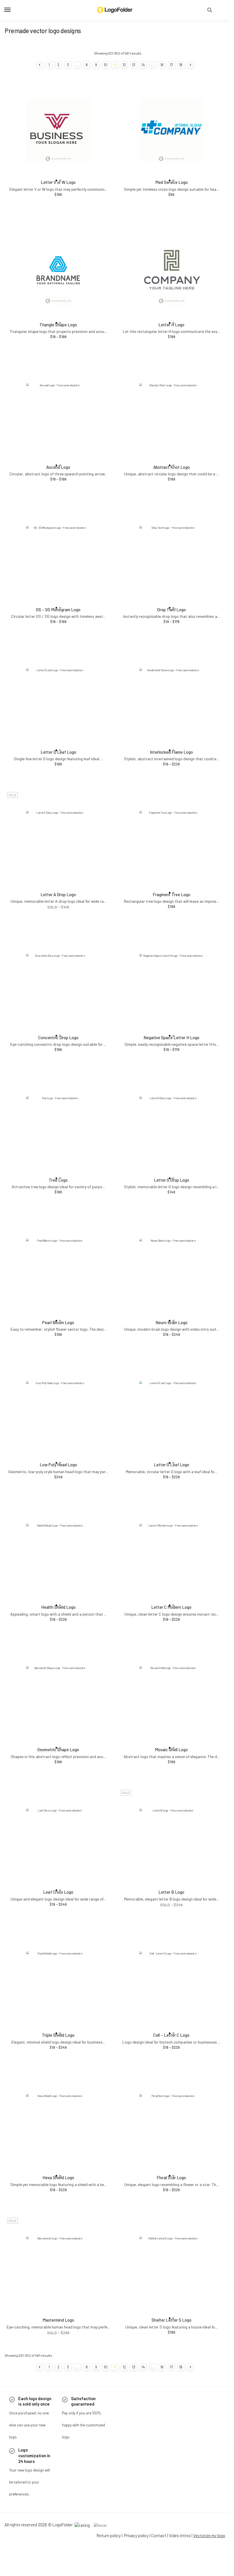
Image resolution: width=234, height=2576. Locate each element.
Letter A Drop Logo (58, 894)
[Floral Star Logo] (172, 2126)
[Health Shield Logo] (58, 1556)
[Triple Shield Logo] (58, 1984)
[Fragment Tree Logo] (172, 843)
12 (124, 65)
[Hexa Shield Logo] (58, 2126)
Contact (159, 2535)
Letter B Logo (171, 1892)
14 (143, 65)
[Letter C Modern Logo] (172, 1556)
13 (134, 65)
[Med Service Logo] (172, 131)
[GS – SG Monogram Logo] (58, 558)
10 (106, 65)
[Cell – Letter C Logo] (172, 1984)
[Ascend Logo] (58, 416)
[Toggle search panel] (210, 10)
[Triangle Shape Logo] (58, 273)
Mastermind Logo (58, 2320)
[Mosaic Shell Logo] (172, 1698)
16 (162, 65)
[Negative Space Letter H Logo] (172, 986)
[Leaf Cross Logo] (58, 1841)
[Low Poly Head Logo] (58, 1413)
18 (181, 65)
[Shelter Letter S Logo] (172, 2269)
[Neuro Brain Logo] (172, 1271)
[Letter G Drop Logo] (172, 1128)
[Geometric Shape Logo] (58, 1698)
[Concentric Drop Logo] (58, 986)
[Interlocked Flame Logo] (172, 700)
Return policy (109, 2535)
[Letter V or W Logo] (58, 131)
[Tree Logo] (58, 1128)
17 (172, 65)
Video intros (180, 2535)
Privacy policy (136, 2535)
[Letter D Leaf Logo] (58, 700)
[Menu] (13, 10)
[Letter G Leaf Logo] (172, 1413)
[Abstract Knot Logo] (172, 416)
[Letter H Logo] (172, 273)
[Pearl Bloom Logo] (58, 1271)
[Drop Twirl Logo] (172, 558)
